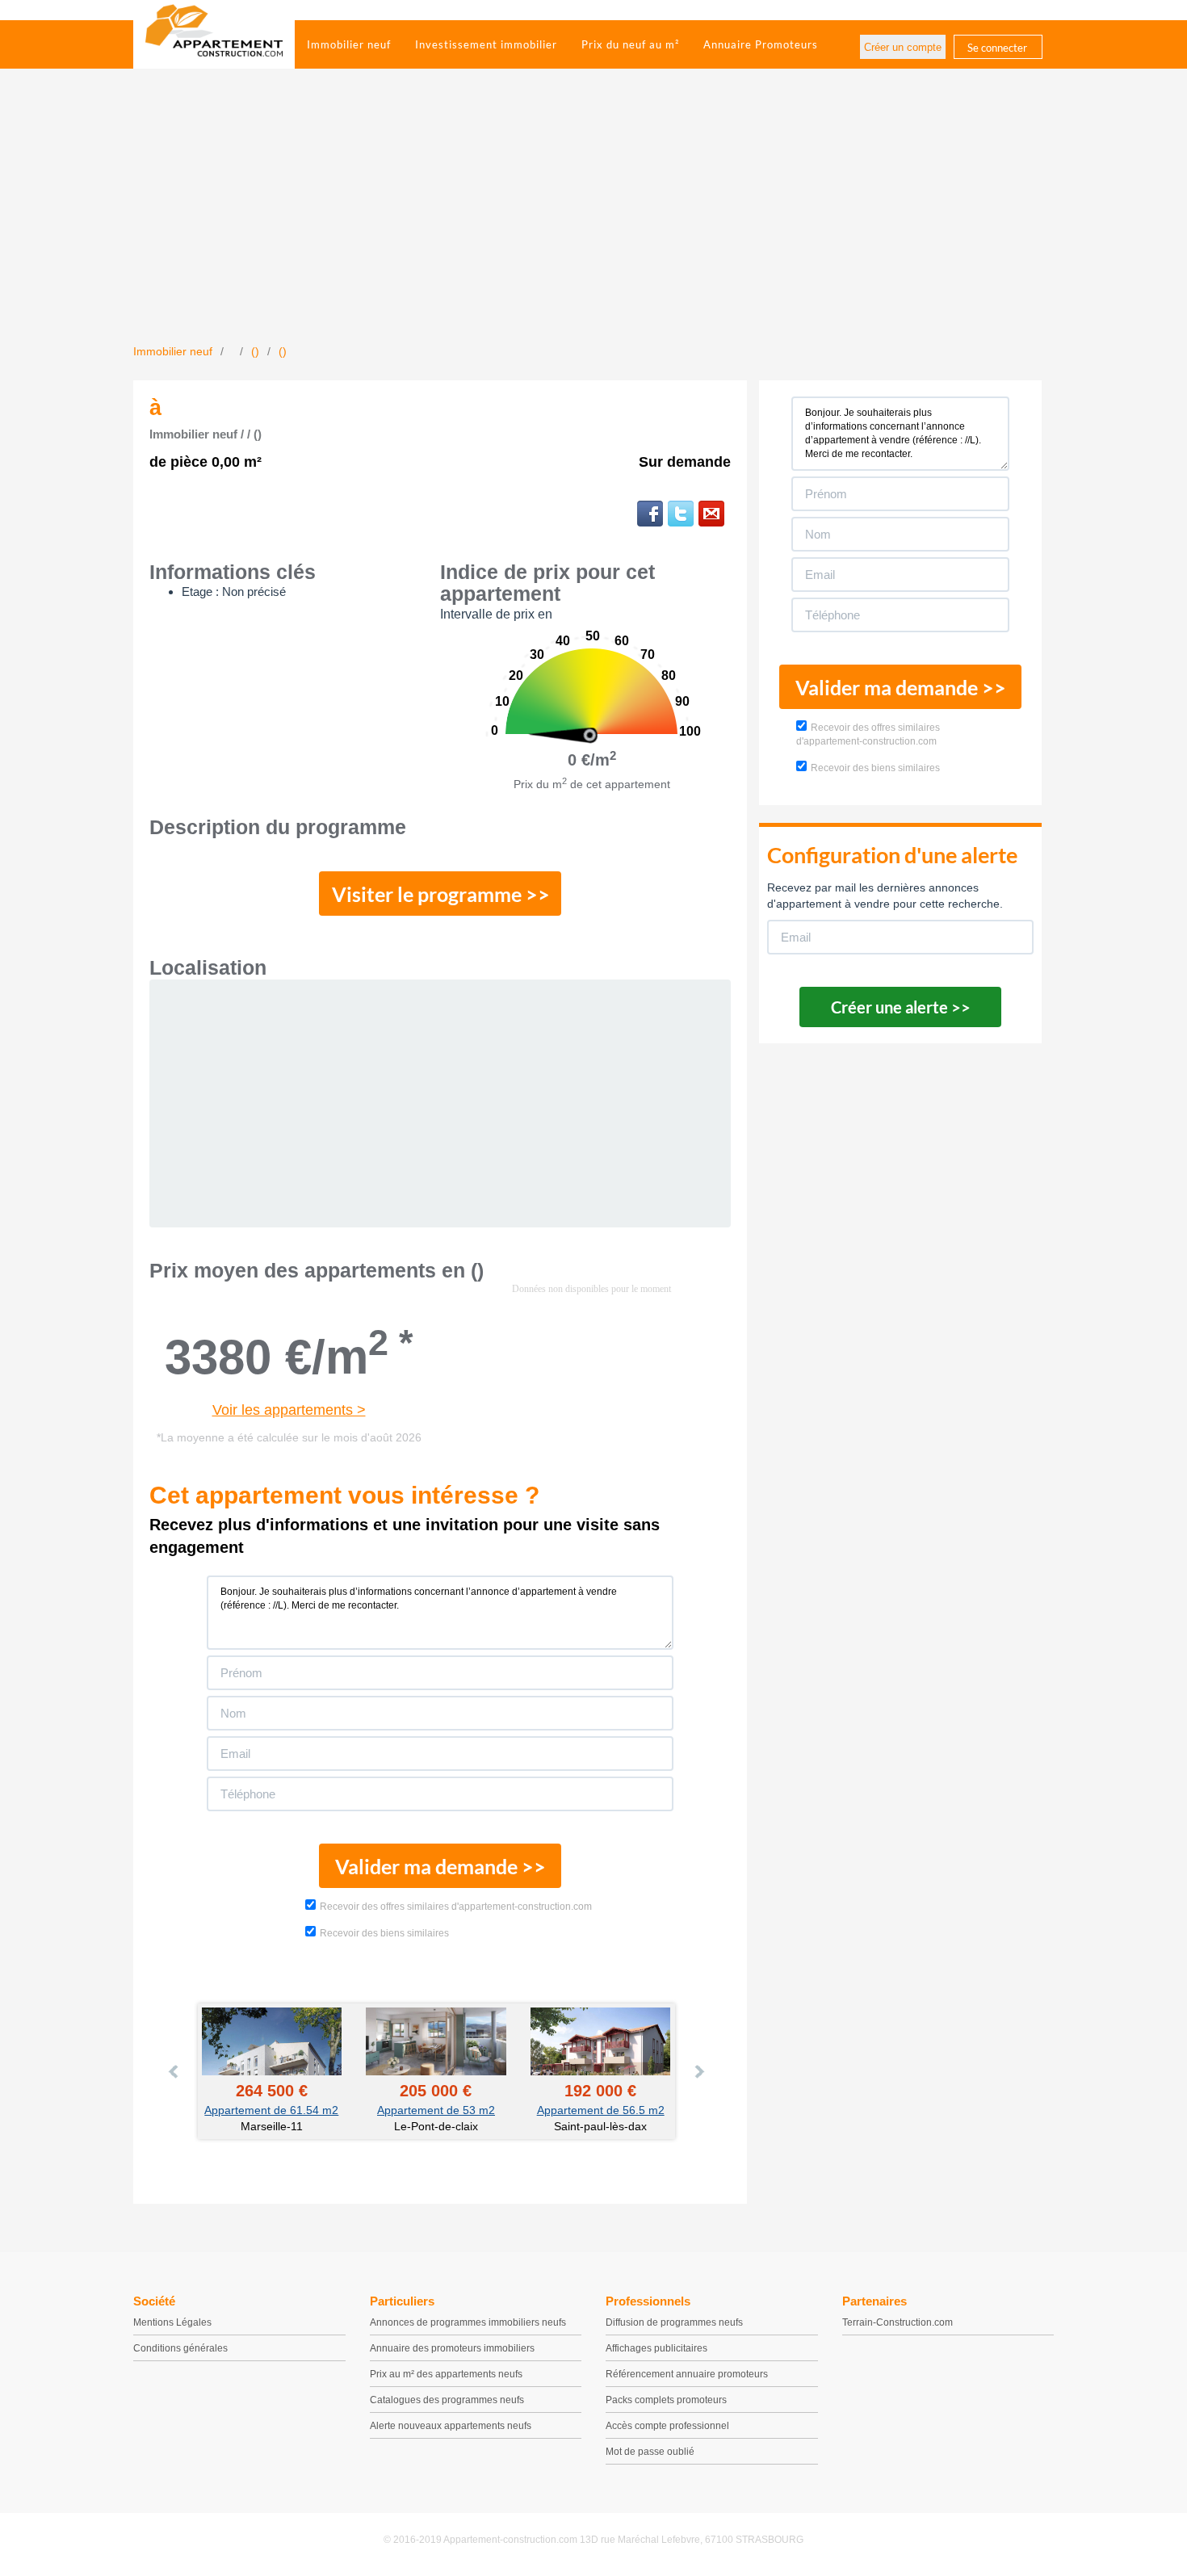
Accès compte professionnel (667, 2426)
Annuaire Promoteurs (761, 44)
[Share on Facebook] (650, 514)
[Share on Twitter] (681, 514)
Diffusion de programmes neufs (674, 2322)
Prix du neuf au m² (630, 44)
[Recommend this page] (711, 514)
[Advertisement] (593, 222)
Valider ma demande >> (440, 1866)
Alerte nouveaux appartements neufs (451, 2426)
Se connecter (997, 48)
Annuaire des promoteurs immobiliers (452, 2348)
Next (698, 2071)
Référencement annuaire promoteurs (687, 2374)
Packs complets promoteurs (666, 2400)
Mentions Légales (172, 2322)
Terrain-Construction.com (898, 2322)
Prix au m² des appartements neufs (446, 2374)
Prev (174, 2071)
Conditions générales (180, 2348)
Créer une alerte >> (901, 1007)
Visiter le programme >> (441, 894)
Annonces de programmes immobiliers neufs (468, 2322)
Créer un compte (903, 47)
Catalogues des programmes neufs (447, 2400)
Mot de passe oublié (650, 2452)
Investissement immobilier (486, 44)
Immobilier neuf (349, 44)
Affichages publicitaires (656, 2348)
